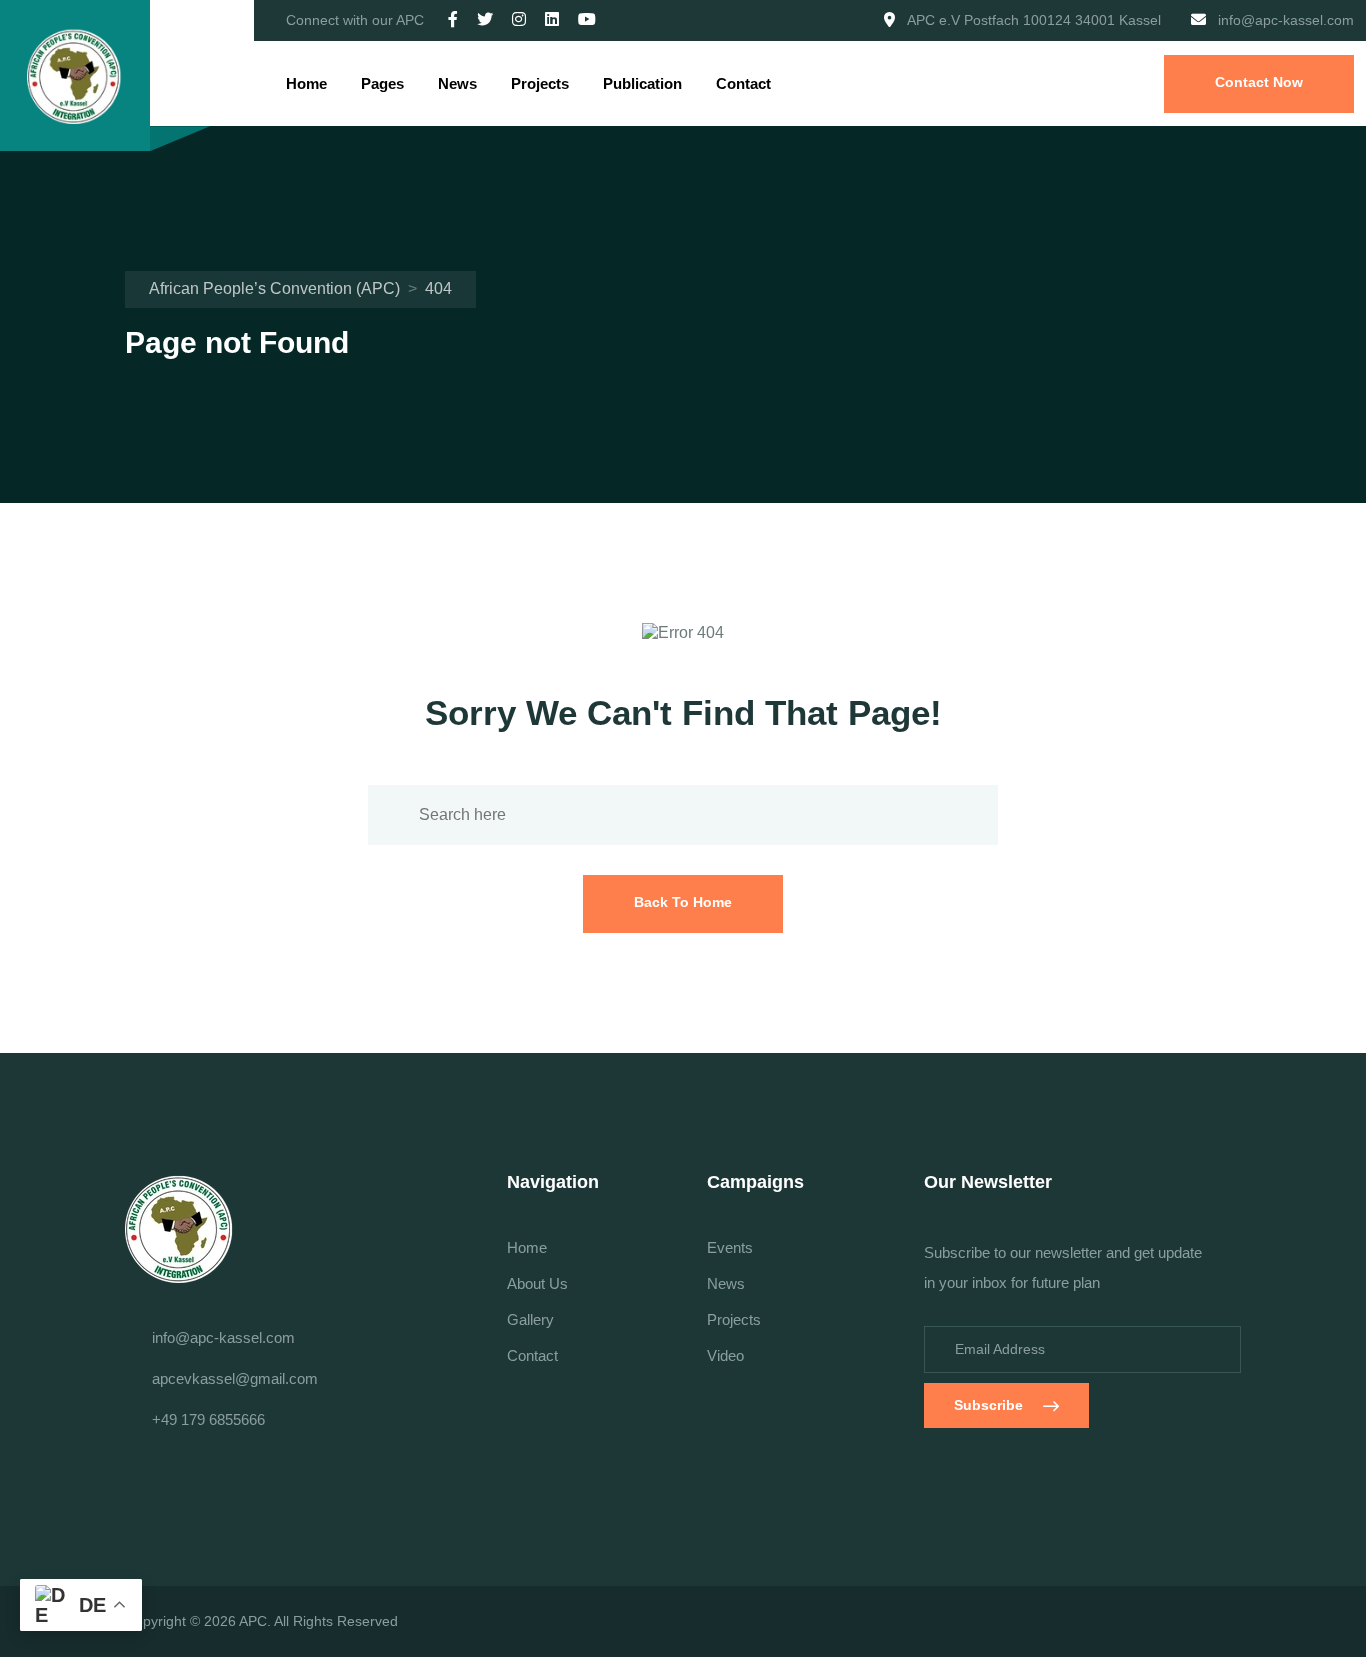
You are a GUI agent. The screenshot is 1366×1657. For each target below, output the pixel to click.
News (457, 83)
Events (730, 1247)
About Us (537, 1283)
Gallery (530, 1319)
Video (725, 1355)
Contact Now (1259, 82)
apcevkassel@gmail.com (235, 1378)
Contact (743, 83)
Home (306, 83)
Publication (642, 83)
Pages (382, 83)
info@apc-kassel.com (1286, 20)
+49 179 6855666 (208, 1419)
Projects (540, 83)
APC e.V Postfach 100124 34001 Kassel (1034, 20)
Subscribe (988, 1405)
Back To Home (683, 902)
